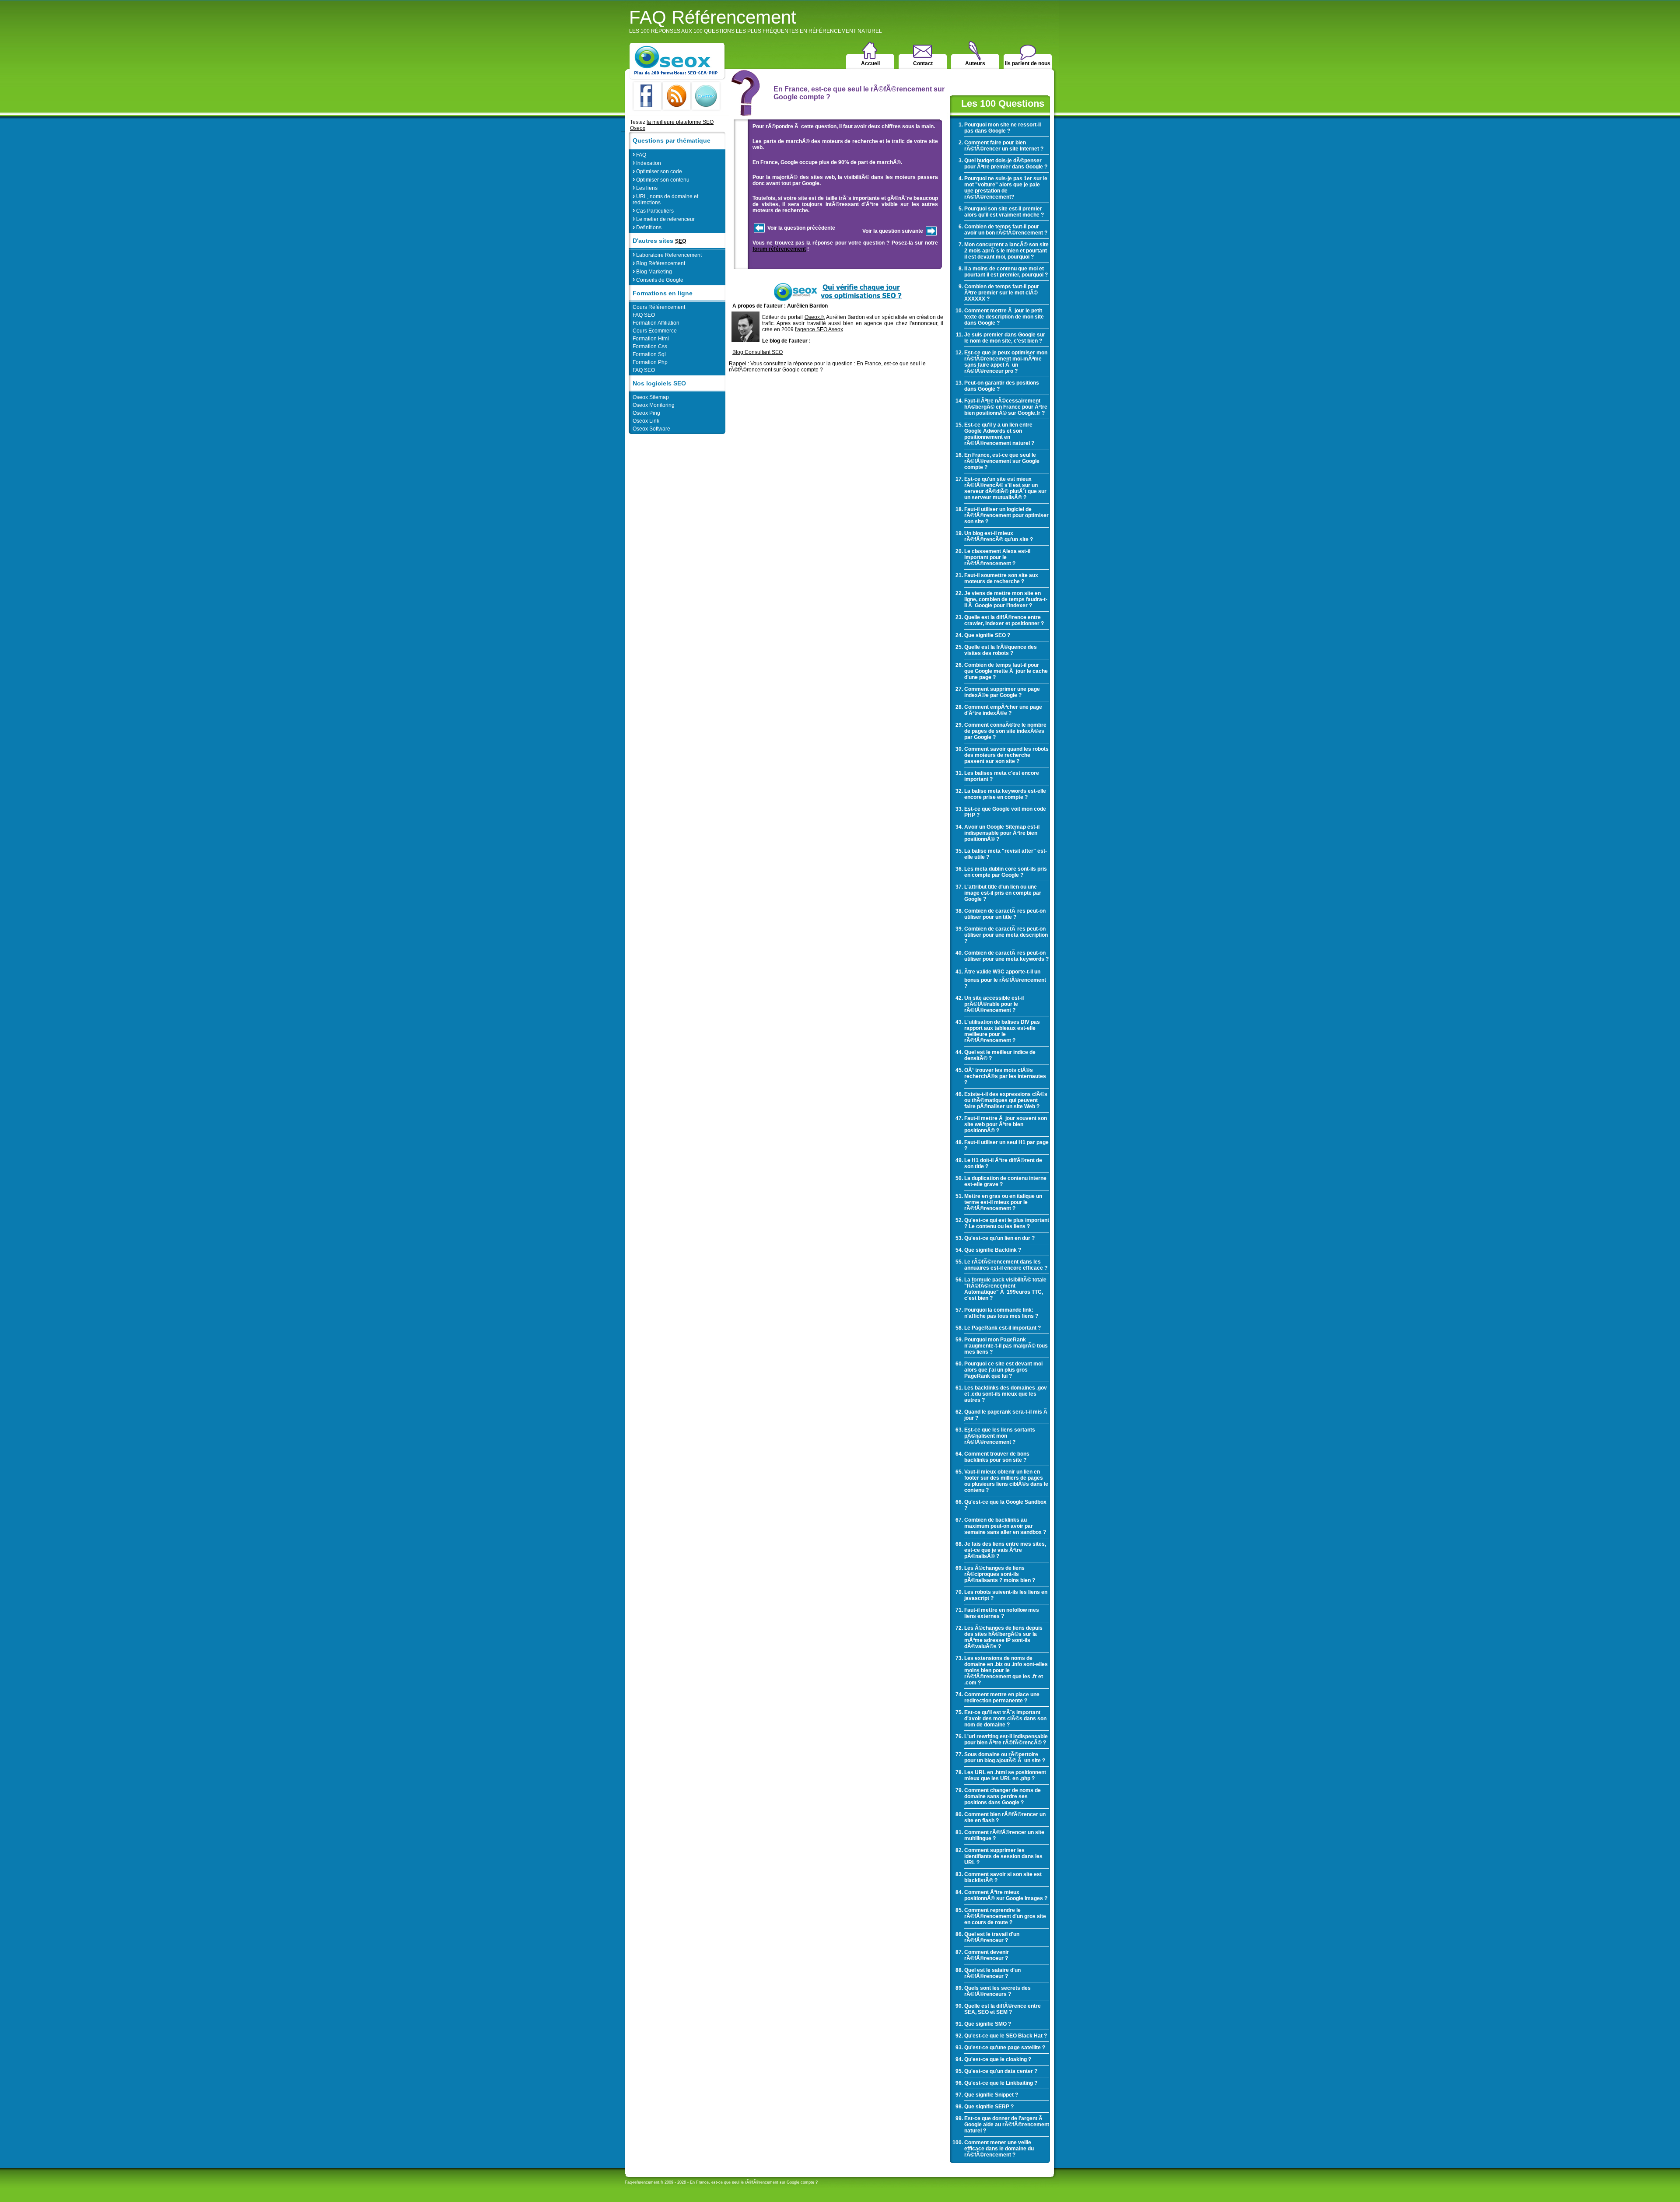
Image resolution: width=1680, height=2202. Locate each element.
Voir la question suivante (893, 231)
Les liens (645, 187)
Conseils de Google (658, 279)
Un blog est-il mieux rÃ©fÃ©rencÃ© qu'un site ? (999, 536)
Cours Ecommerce (655, 331)
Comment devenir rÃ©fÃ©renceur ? (987, 1955)
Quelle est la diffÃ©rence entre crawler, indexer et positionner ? (1004, 620)
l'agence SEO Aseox (819, 329)
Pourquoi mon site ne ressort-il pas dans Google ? (1003, 128)
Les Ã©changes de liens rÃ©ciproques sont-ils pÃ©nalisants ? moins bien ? (1000, 1574)
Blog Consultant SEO (758, 352)
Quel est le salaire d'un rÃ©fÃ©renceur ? (992, 1973)
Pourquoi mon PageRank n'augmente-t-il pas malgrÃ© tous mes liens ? (1006, 1346)
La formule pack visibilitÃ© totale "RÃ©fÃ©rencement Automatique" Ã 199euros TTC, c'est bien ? (1005, 1289)
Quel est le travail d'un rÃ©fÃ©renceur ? (992, 1937)
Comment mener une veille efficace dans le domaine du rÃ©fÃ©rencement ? (999, 2149)
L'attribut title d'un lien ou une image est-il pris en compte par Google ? (1003, 893)
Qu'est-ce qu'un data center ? (1001, 2071)
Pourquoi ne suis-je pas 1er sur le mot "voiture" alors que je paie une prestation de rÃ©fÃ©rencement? (1006, 188)
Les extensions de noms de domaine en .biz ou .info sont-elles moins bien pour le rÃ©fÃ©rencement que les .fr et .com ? (1006, 1670)
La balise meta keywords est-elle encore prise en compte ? (1005, 794)
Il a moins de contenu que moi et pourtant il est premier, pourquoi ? (1006, 272)
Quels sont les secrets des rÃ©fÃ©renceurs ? (997, 1991)
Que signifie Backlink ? (993, 1250)
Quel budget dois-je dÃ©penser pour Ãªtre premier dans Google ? (1006, 164)
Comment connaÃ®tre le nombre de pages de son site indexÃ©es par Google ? (1005, 731)
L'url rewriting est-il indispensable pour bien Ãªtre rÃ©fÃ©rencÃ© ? (1006, 1740)
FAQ (639, 154)
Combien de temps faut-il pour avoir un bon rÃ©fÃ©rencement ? (1006, 230)
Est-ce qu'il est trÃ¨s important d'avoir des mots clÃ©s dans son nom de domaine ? (1005, 1719)
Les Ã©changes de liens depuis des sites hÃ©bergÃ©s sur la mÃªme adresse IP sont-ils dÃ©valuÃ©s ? (1003, 1637)
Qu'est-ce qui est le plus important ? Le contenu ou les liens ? (1007, 1223)
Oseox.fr (814, 317)
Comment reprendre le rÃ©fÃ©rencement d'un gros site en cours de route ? (1005, 1916)
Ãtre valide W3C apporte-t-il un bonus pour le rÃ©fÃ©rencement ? (1005, 979)
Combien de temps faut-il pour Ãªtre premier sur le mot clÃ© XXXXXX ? (1002, 293)
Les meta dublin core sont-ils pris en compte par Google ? (1006, 872)
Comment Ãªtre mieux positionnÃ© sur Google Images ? (1006, 1895)
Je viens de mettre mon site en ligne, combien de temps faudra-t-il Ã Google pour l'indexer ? (1006, 599)
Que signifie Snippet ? (991, 2095)
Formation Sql (649, 354)
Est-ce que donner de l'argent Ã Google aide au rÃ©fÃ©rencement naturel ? (1007, 2125)
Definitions (647, 227)
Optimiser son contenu (661, 179)
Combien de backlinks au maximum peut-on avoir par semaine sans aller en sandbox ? (1005, 1526)
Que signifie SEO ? (987, 635)
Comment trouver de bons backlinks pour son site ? (997, 1457)
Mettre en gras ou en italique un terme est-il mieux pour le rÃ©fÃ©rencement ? (1003, 1202)
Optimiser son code (657, 171)
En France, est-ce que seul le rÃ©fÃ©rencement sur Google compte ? (1002, 461)
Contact (923, 63)
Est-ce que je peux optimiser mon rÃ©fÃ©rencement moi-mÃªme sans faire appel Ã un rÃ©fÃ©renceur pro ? (1006, 362)
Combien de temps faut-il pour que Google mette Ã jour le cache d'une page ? (1006, 671)
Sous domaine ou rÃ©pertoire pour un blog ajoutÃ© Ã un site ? (1005, 1757)
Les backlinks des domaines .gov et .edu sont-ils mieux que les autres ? (1006, 1394)
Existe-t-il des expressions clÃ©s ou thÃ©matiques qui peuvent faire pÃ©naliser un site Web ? (1006, 1100)
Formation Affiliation (656, 323)
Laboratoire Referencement (667, 254)
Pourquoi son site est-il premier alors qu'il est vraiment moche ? (1004, 212)
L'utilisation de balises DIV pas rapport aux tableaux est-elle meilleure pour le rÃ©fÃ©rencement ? (1002, 1031)
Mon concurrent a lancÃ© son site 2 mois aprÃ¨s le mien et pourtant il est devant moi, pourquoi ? (1006, 251)
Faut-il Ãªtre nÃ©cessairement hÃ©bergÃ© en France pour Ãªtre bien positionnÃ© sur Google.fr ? (1006, 407)
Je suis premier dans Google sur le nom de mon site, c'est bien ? (1005, 338)
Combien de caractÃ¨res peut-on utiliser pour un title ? (1005, 914)
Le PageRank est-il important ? (1003, 1328)
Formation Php (650, 362)
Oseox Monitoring (654, 405)
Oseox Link (646, 421)
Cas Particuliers (653, 210)
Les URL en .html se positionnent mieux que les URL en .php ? (1005, 1775)
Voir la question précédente (801, 228)
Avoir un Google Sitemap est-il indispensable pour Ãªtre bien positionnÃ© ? (1002, 833)
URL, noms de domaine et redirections (665, 199)
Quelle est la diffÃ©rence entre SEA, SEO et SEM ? (1003, 2009)
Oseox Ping (646, 413)
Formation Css (650, 347)
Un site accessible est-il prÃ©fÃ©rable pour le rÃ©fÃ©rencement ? (994, 1004)
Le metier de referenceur (664, 219)
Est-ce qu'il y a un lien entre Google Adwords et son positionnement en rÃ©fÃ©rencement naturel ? (999, 434)
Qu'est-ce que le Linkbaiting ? (1001, 2083)
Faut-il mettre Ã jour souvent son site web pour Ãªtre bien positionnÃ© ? (1006, 1124)
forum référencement (779, 249)
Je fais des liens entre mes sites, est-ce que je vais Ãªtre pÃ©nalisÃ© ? (1005, 1550)
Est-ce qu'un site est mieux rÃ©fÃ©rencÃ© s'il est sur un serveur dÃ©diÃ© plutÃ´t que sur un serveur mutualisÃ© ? (1005, 488)
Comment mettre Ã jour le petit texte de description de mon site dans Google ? (1004, 317)
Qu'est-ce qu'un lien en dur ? (999, 1238)
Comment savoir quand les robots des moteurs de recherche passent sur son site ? (1006, 755)
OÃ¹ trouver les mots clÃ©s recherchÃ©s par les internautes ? (1005, 1076)
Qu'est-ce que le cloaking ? (998, 2059)
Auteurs (975, 63)
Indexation (647, 163)
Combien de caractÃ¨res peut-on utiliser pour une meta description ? (1006, 935)
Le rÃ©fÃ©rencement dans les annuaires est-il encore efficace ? (1006, 1265)
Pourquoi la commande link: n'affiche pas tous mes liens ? (1001, 1313)
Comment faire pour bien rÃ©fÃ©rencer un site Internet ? (1004, 146)
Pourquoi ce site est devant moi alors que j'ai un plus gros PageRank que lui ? (1003, 1370)
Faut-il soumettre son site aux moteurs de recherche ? (1001, 578)
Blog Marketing (652, 271)
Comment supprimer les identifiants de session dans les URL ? (1003, 1856)
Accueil (870, 63)
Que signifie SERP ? (989, 2107)
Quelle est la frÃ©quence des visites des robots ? (1001, 650)
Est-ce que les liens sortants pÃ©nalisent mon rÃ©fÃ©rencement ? (1000, 1436)
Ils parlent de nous (1028, 63)
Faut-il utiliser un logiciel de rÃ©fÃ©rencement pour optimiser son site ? (1006, 515)
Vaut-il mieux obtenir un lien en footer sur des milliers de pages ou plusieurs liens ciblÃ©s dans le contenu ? (1006, 1481)
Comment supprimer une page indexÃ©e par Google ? (1002, 692)
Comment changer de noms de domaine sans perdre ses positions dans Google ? (1003, 1796)
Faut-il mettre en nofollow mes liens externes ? (1002, 1613)
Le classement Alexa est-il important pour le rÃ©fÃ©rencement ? (997, 557)
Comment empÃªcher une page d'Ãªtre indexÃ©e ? (1003, 710)
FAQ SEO (644, 315)
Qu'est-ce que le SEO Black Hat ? (1006, 2036)
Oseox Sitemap (651, 397)
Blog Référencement (659, 263)
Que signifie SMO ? (988, 2024)
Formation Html (651, 339)
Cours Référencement (659, 307)
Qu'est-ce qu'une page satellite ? (1005, 2048)
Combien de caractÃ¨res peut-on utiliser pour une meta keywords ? (1006, 956)
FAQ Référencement (756, 21)
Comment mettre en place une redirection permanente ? (1002, 1698)
